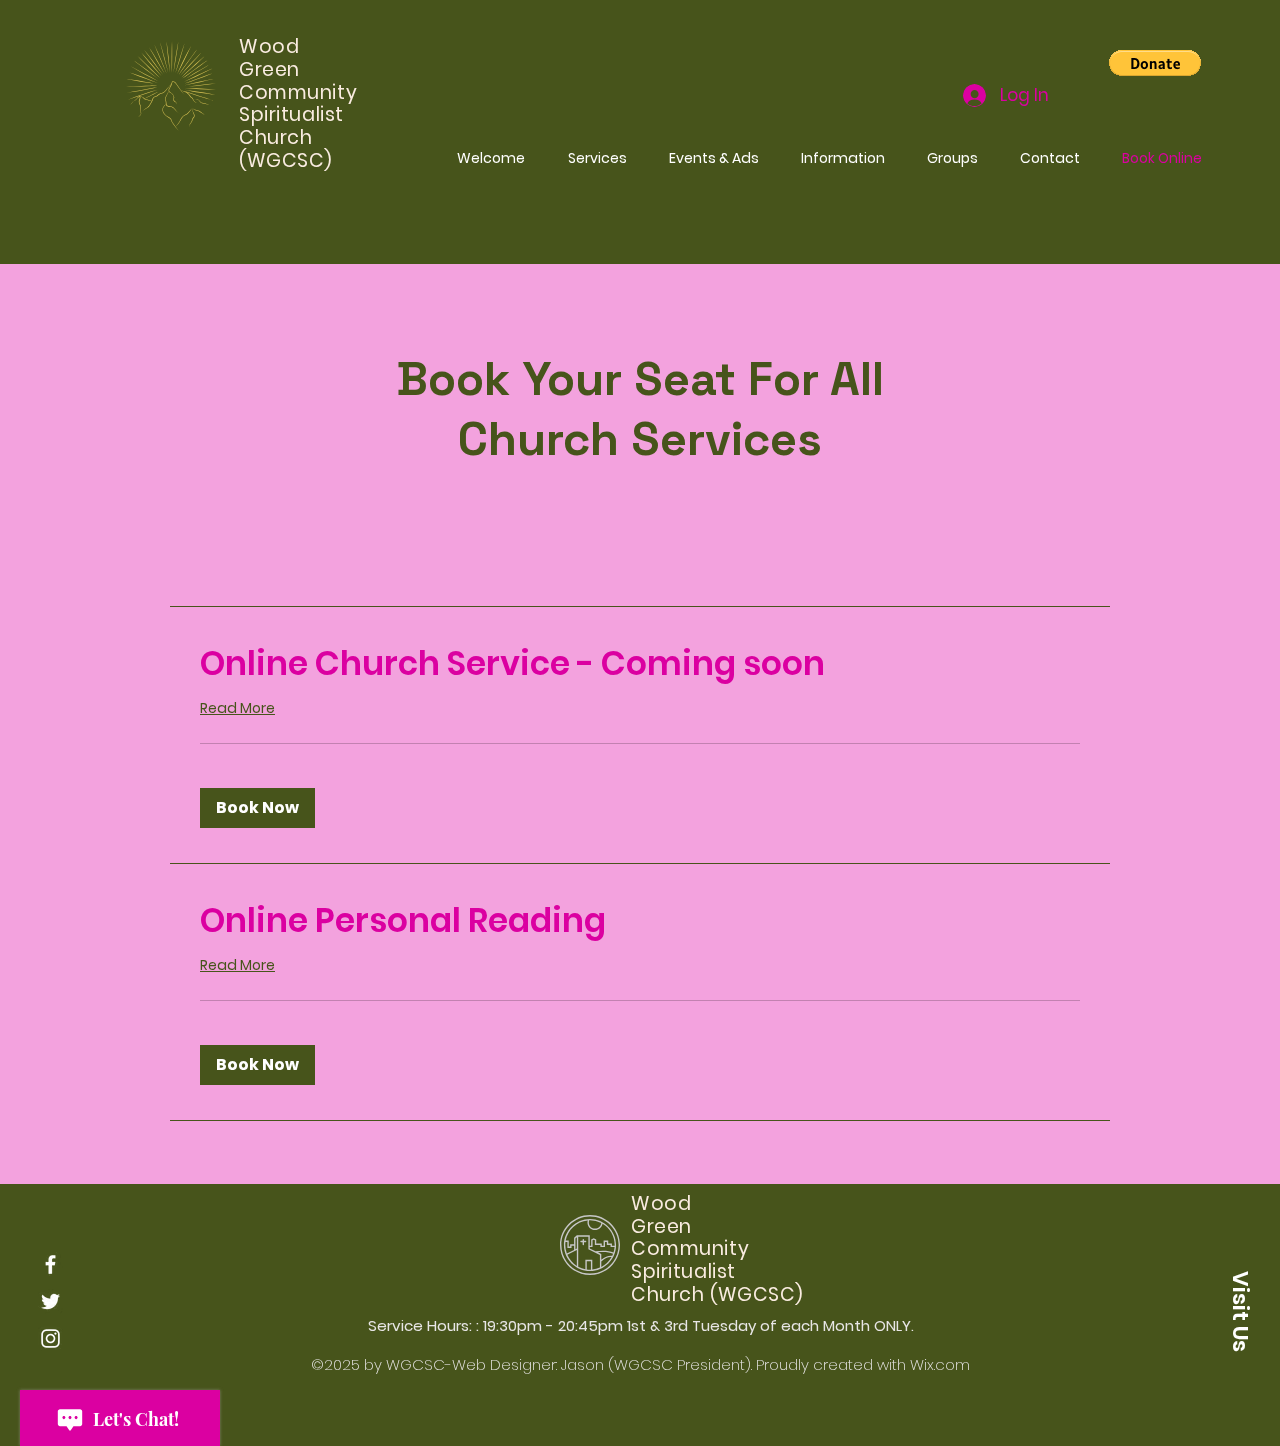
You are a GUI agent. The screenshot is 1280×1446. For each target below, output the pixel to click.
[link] (640, 664)
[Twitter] (50, 1301)
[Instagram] (50, 1338)
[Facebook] (50, 1264)
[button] (1155, 63)
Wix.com (940, 1364)
